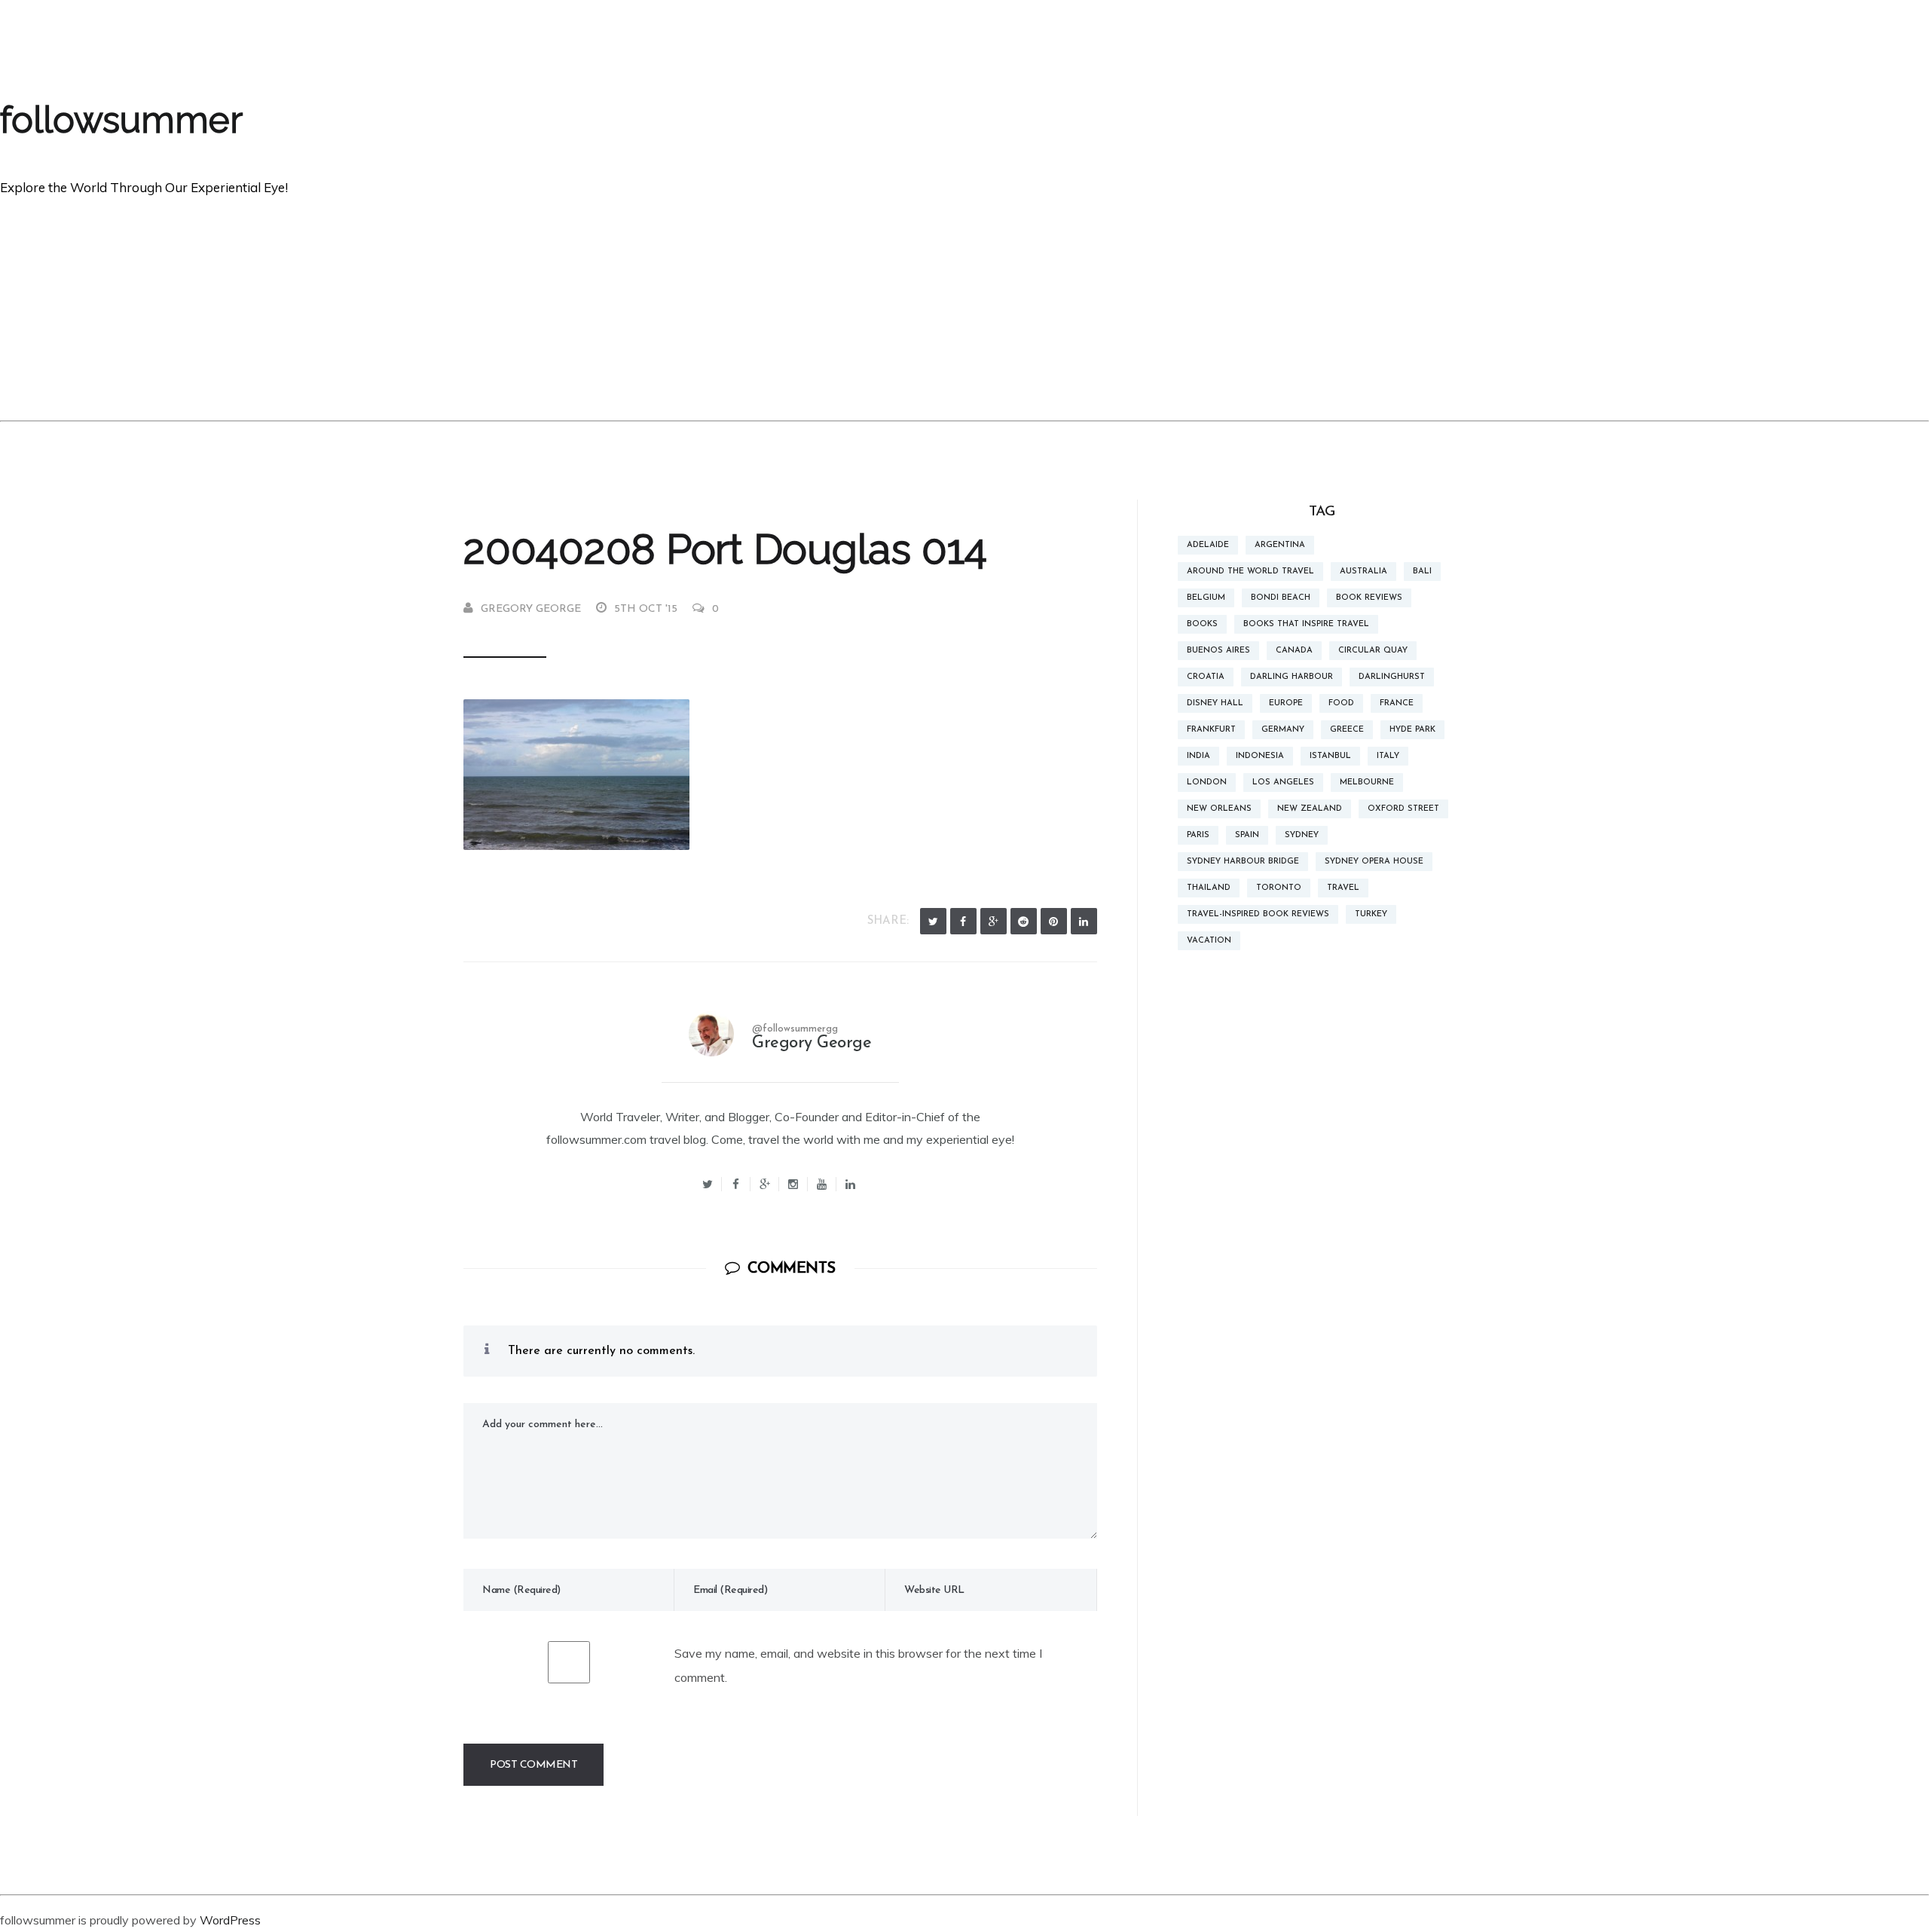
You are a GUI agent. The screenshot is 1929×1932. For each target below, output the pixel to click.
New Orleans (1219, 809)
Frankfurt (1211, 730)
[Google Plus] (994, 921)
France (1397, 703)
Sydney (1302, 835)
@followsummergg (795, 1029)
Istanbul (1330, 756)
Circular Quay (1373, 651)
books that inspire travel (1306, 624)
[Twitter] (933, 921)
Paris (1198, 835)
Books (1202, 624)
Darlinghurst (1392, 677)
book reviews (1369, 598)
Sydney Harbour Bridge (1243, 862)
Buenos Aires (1218, 651)
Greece (1347, 730)
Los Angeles (1283, 783)
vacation (1209, 941)
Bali (1422, 572)
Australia (1363, 572)
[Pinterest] (1054, 921)
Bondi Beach (1281, 598)
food (1341, 703)
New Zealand (1310, 809)
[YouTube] (822, 1184)
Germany (1283, 730)
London (1207, 783)
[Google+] (765, 1184)
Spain (1247, 835)
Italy (1388, 756)
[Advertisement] (964, 307)
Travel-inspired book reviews (1258, 914)
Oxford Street (1403, 809)
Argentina (1280, 545)
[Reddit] (1024, 921)
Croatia (1206, 677)
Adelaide (1208, 545)
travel (1343, 888)
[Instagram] (793, 1184)
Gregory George (531, 609)
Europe (1286, 703)
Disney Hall (1215, 703)
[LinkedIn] (1084, 921)
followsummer (121, 120)
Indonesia (1260, 756)
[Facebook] (963, 921)
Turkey (1371, 914)
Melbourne (1367, 783)
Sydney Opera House (1374, 862)
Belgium (1206, 598)
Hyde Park (1412, 730)
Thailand (1209, 888)
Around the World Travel (1250, 572)
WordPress (230, 1920)
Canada (1294, 651)
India (1198, 756)
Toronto (1279, 888)
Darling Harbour (1292, 677)
